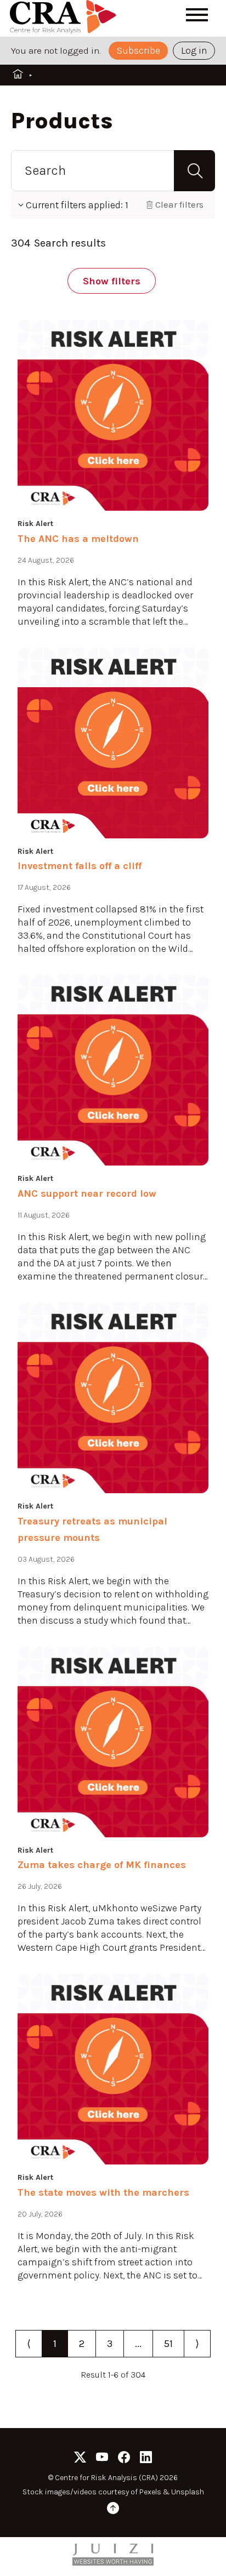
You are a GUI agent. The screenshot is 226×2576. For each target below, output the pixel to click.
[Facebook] (124, 2459)
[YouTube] (102, 2459)
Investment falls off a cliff (80, 866)
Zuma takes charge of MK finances (102, 1865)
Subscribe (139, 50)
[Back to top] (113, 2510)
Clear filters (179, 204)
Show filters (112, 281)
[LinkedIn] (146, 2459)
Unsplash (188, 2492)
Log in (194, 50)
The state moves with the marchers (103, 2192)
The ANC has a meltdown (78, 539)
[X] (80, 2459)
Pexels (150, 2492)
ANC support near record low (87, 1193)
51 (168, 2344)
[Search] (194, 171)
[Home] (65, 18)
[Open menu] (197, 15)
